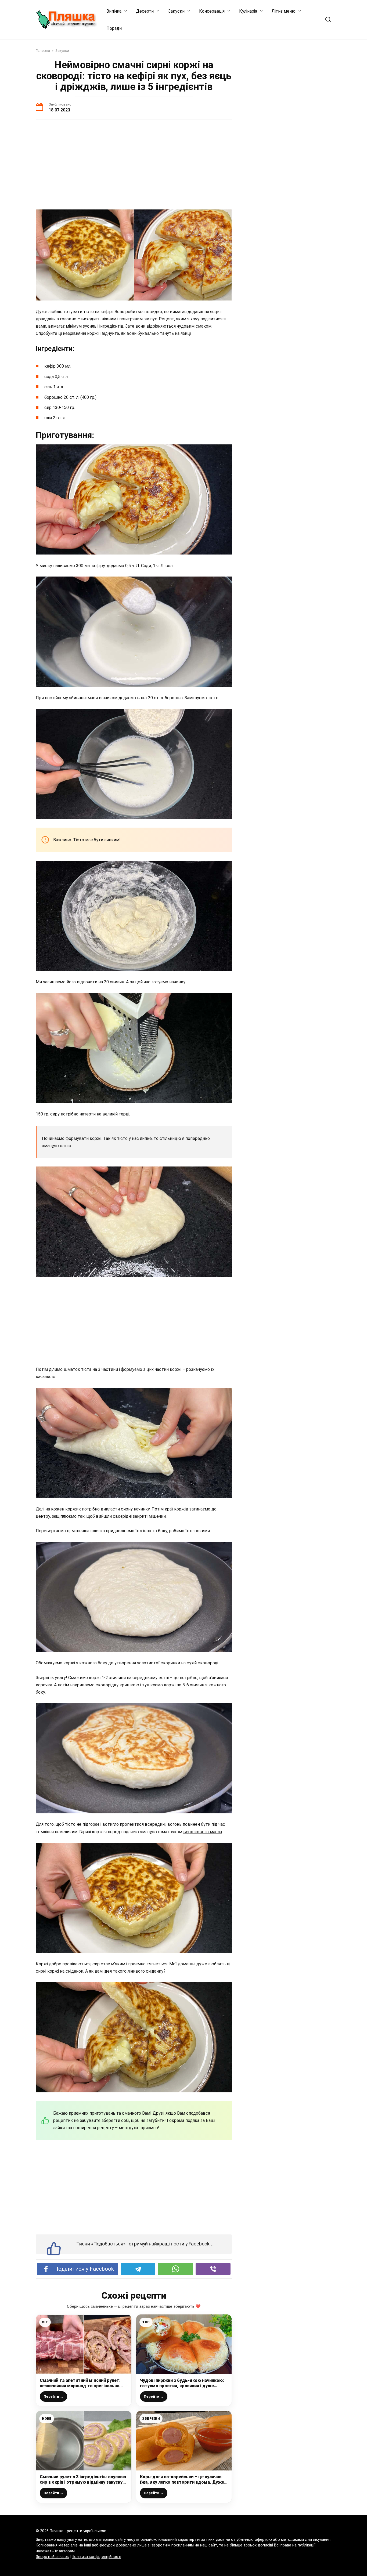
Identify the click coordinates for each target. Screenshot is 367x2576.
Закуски (176, 11)
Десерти (145, 11)
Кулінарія (248, 11)
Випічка (114, 11)
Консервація (212, 11)
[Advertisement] (134, 165)
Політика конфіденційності (96, 2557)
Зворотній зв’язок (52, 2557)
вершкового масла (203, 1832)
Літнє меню (284, 11)
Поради (114, 28)
